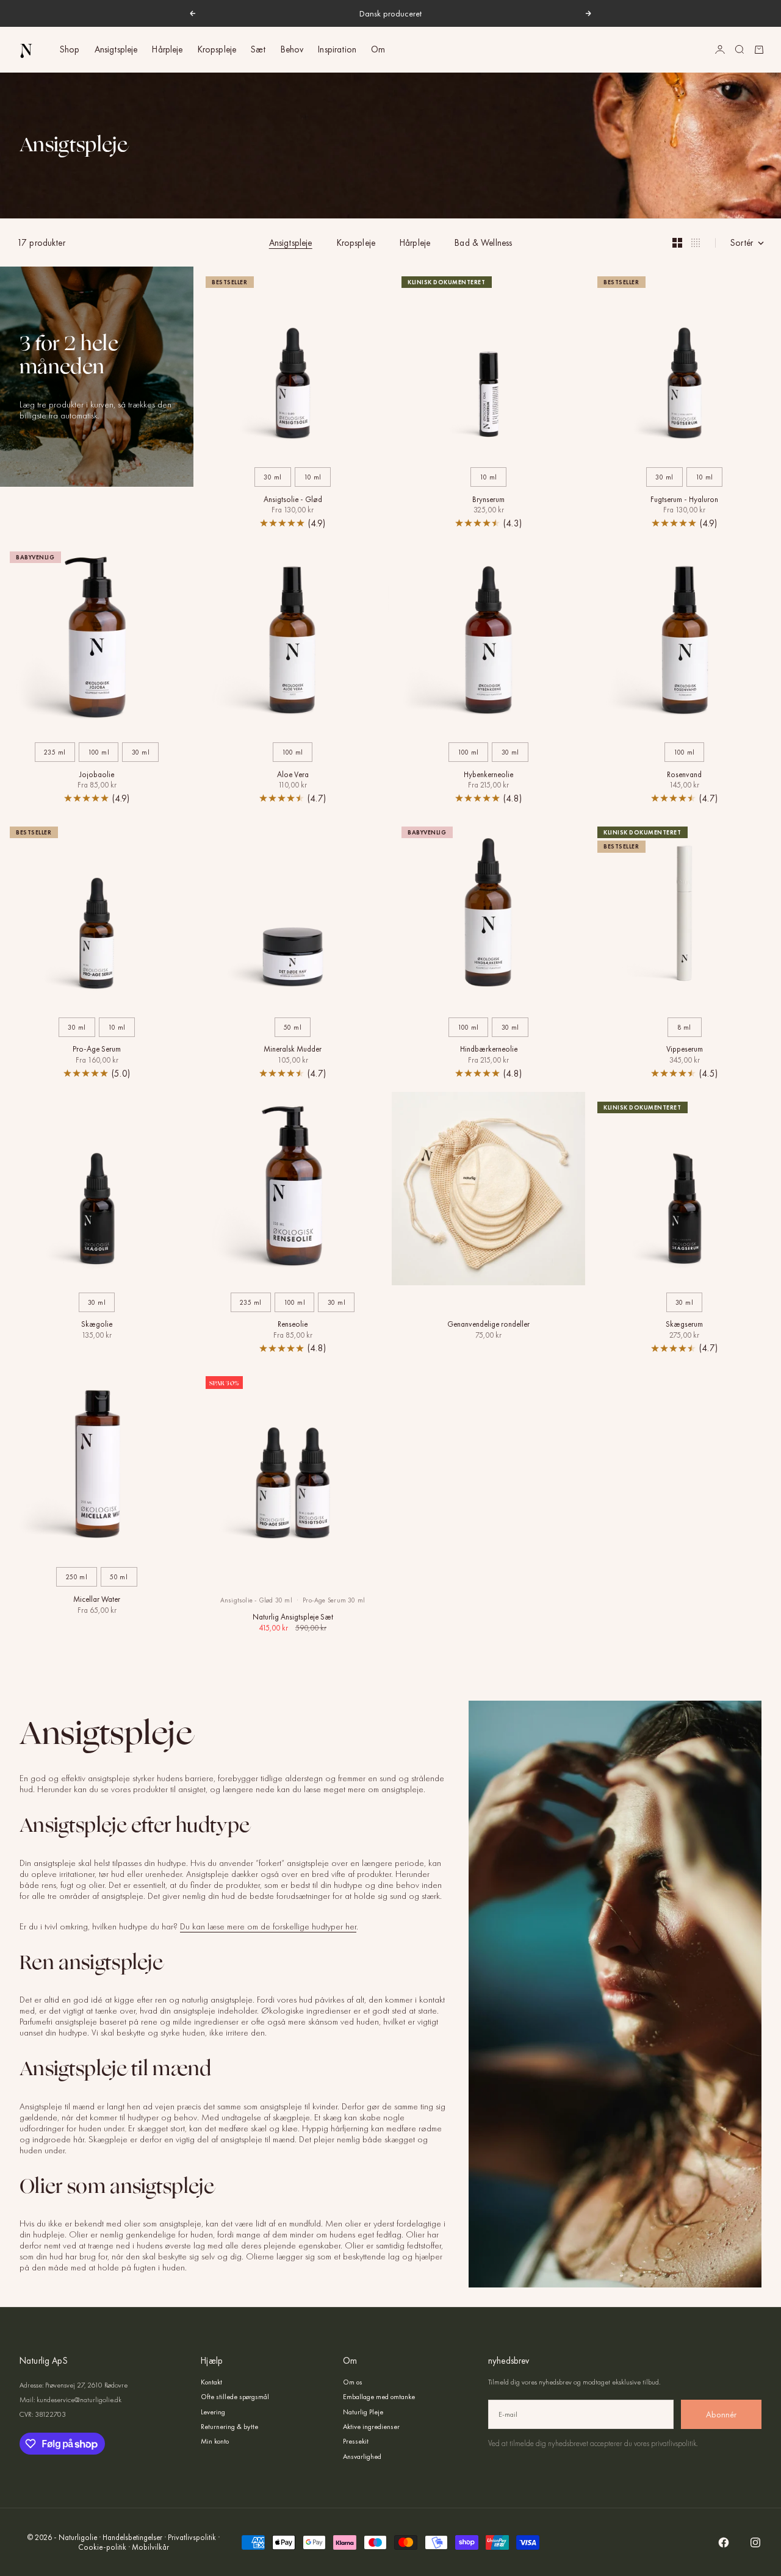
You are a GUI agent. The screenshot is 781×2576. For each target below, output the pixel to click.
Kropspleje (217, 49)
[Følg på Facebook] (724, 2542)
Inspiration (337, 49)
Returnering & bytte (229, 2427)
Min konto (215, 2441)
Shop (70, 49)
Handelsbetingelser (132, 2537)
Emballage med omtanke (379, 2397)
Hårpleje (167, 49)
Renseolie (293, 1326)
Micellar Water (97, 1600)
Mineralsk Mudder (293, 1050)
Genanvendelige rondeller (488, 1326)
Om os (353, 2382)
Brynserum (488, 500)
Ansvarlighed (362, 2456)
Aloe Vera (293, 775)
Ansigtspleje (116, 49)
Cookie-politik (102, 2547)
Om (378, 49)
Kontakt (211, 2382)
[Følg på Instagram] (755, 2542)
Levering (213, 2412)
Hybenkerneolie (488, 775)
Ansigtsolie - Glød (293, 500)
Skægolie (97, 1326)
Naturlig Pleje (363, 2412)
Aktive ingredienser (371, 2427)
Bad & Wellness (483, 243)
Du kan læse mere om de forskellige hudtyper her (268, 1926)
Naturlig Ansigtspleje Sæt (293, 1618)
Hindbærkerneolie (489, 1050)
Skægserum (684, 1326)
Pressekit (356, 2441)
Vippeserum (685, 1050)
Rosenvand (684, 775)
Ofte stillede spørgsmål (235, 2397)
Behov (292, 49)
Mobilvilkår (150, 2547)
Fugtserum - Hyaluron (684, 500)
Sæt (258, 49)
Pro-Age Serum (97, 1050)
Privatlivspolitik (192, 2537)
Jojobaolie (97, 775)
